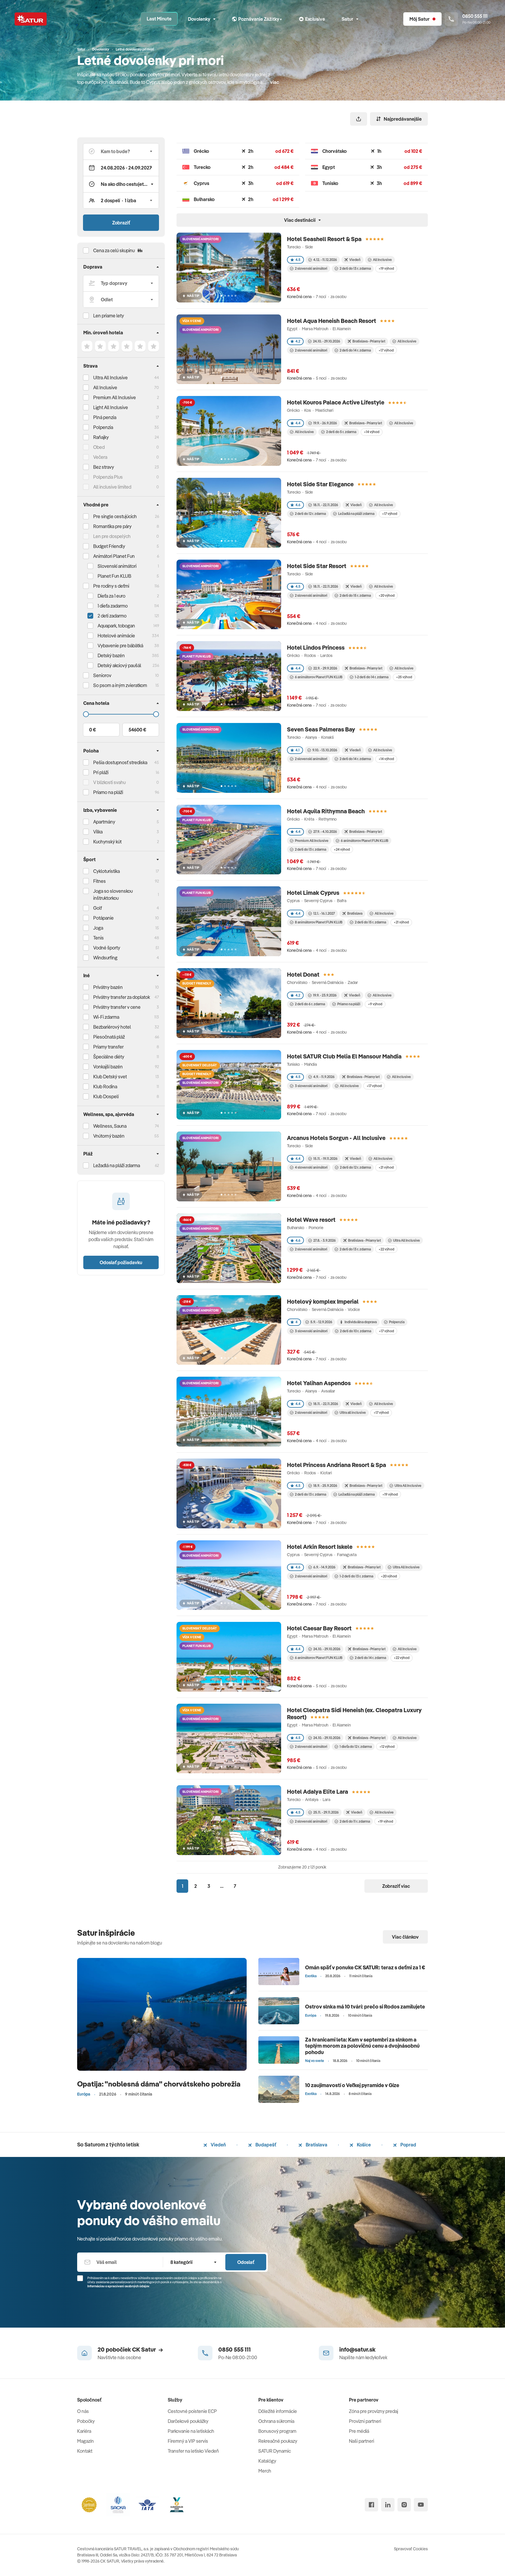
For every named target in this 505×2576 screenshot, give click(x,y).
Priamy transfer (108, 1047)
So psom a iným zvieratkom (120, 685)
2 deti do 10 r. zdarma (356, 1331)
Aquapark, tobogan (116, 626)
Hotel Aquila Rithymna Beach (326, 811)
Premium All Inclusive (115, 397)
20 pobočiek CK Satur (127, 2349)
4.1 (298, 750)
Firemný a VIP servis (188, 2441)
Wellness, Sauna (110, 1126)
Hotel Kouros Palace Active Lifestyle (336, 402)
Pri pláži (101, 772)
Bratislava (316, 2145)
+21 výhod (401, 922)
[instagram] (404, 2505)
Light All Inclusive (111, 407)
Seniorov (102, 675)
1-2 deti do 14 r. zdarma (372, 677)
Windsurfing (105, 958)
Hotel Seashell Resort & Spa (324, 239)
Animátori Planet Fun (114, 556)
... (222, 1886)
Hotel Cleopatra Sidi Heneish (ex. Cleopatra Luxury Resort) (354, 1713)
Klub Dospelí (106, 1096)
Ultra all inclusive (353, 1412)
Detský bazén (111, 655)
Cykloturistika (107, 871)
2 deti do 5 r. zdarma (341, 432)
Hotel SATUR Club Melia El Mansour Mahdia (344, 1056)
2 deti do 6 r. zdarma (310, 1004)
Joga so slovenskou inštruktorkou (113, 895)
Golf (98, 908)
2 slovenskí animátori (311, 268)
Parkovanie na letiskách (191, 2431)
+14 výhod (372, 432)
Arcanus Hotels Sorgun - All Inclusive (336, 1138)
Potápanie (103, 918)
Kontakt (85, 2451)
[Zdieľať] (359, 119)
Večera (100, 457)
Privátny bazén (108, 987)
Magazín (85, 2441)
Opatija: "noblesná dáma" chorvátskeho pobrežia (159, 2084)
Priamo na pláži (349, 1004)
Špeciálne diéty (109, 1057)
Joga (98, 928)
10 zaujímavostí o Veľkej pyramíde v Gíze (352, 2085)
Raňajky (101, 437)
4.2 (298, 341)
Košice (363, 2145)
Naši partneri (362, 2441)
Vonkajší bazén (108, 1067)
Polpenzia (103, 427)
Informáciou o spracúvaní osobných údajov (118, 2286)
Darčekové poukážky (188, 2421)
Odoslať (246, 2262)
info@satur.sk (357, 2349)
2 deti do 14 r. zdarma (355, 350)
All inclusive (304, 432)
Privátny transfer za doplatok (122, 997)
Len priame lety (109, 316)
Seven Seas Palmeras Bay (321, 729)
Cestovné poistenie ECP (192, 2411)
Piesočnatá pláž (109, 1037)
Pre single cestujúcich (115, 516)
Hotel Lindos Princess (316, 647)
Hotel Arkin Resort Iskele (320, 1547)
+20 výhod (386, 595)
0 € (92, 730)
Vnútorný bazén (109, 1136)
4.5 (298, 260)
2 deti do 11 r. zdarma (355, 1821)
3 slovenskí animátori (311, 1086)
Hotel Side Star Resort (317, 566)
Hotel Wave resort (311, 1220)
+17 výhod (386, 350)
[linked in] (388, 2505)
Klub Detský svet (110, 1077)
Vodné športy (107, 948)
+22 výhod (386, 1249)
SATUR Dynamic (275, 2451)
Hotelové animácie (116, 636)
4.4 (298, 423)
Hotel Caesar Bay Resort (319, 1628)
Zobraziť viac (396, 1886)
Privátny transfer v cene (117, 1007)
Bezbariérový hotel (112, 1027)
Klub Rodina (105, 1087)
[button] (121, 151)
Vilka (98, 832)
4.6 (298, 505)
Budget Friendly (109, 546)
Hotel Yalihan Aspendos (319, 1383)
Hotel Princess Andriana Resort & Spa (337, 1465)
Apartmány (104, 822)
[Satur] (31, 19)
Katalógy (267, 2461)
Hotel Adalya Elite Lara (318, 1792)
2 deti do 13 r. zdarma (355, 268)
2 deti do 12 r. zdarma (310, 514)
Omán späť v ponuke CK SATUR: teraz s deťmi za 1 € (365, 1967)
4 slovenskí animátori (311, 1167)
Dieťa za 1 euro (111, 596)
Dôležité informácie (278, 2411)
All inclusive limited (112, 487)
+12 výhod (387, 1747)
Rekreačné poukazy (278, 2441)
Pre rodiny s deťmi (111, 586)
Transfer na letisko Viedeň (193, 2451)
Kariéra (84, 2431)
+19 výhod (386, 268)
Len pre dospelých (112, 536)
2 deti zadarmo (112, 616)
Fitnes (100, 881)
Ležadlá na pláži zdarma (356, 514)
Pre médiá (359, 2431)
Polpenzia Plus (108, 477)
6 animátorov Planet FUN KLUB (319, 677)
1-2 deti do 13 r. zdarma (356, 1576)
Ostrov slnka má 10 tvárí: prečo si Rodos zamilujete (365, 2007)
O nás (83, 2411)
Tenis (98, 938)
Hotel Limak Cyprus (313, 893)
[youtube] (421, 2505)
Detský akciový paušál (119, 665)
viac (275, 82)
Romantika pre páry (112, 526)
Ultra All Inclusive (110, 378)
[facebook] (371, 2505)
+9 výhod (375, 1004)
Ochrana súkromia (276, 2421)
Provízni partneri (365, 2421)
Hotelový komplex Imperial (323, 1301)
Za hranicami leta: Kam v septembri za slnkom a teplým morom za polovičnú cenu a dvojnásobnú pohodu (362, 2046)
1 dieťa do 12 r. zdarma (356, 1747)
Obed (99, 447)
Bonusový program (277, 2431)
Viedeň (218, 2145)
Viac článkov (405, 1937)
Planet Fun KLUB (114, 576)
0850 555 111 (235, 2349)
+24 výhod (342, 849)
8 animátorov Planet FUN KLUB (319, 922)
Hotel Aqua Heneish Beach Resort (332, 321)
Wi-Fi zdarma (106, 1017)
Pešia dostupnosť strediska (120, 762)
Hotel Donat (303, 974)
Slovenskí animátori (117, 566)
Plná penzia (105, 417)
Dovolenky (199, 19)
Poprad (408, 2145)
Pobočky (86, 2421)
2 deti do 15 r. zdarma (355, 595)
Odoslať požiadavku (121, 1262)
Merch (265, 2471)
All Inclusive (105, 387)
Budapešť (265, 2145)
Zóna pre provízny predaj (373, 2411)
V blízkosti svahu (109, 782)
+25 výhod (404, 677)
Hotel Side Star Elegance (320, 484)
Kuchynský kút (107, 842)
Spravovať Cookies (411, 2549)
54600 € (137, 730)
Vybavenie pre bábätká (120, 646)
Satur (347, 19)
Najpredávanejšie (403, 119)
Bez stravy (104, 467)
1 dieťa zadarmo (113, 606)
